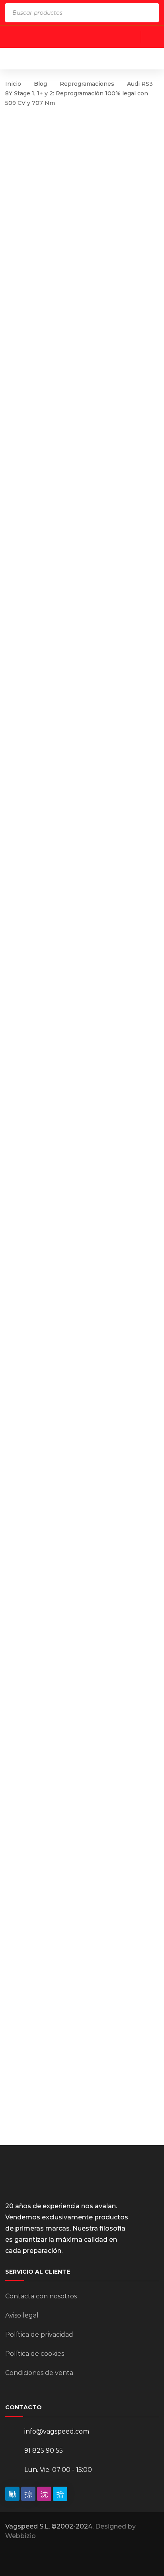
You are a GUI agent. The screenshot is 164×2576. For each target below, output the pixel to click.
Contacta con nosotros (41, 2296)
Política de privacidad (39, 2334)
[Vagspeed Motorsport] (84, 58)
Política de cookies (35, 2354)
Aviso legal (22, 2315)
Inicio (13, 84)
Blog (40, 84)
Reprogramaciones (87, 84)
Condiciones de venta (39, 2373)
